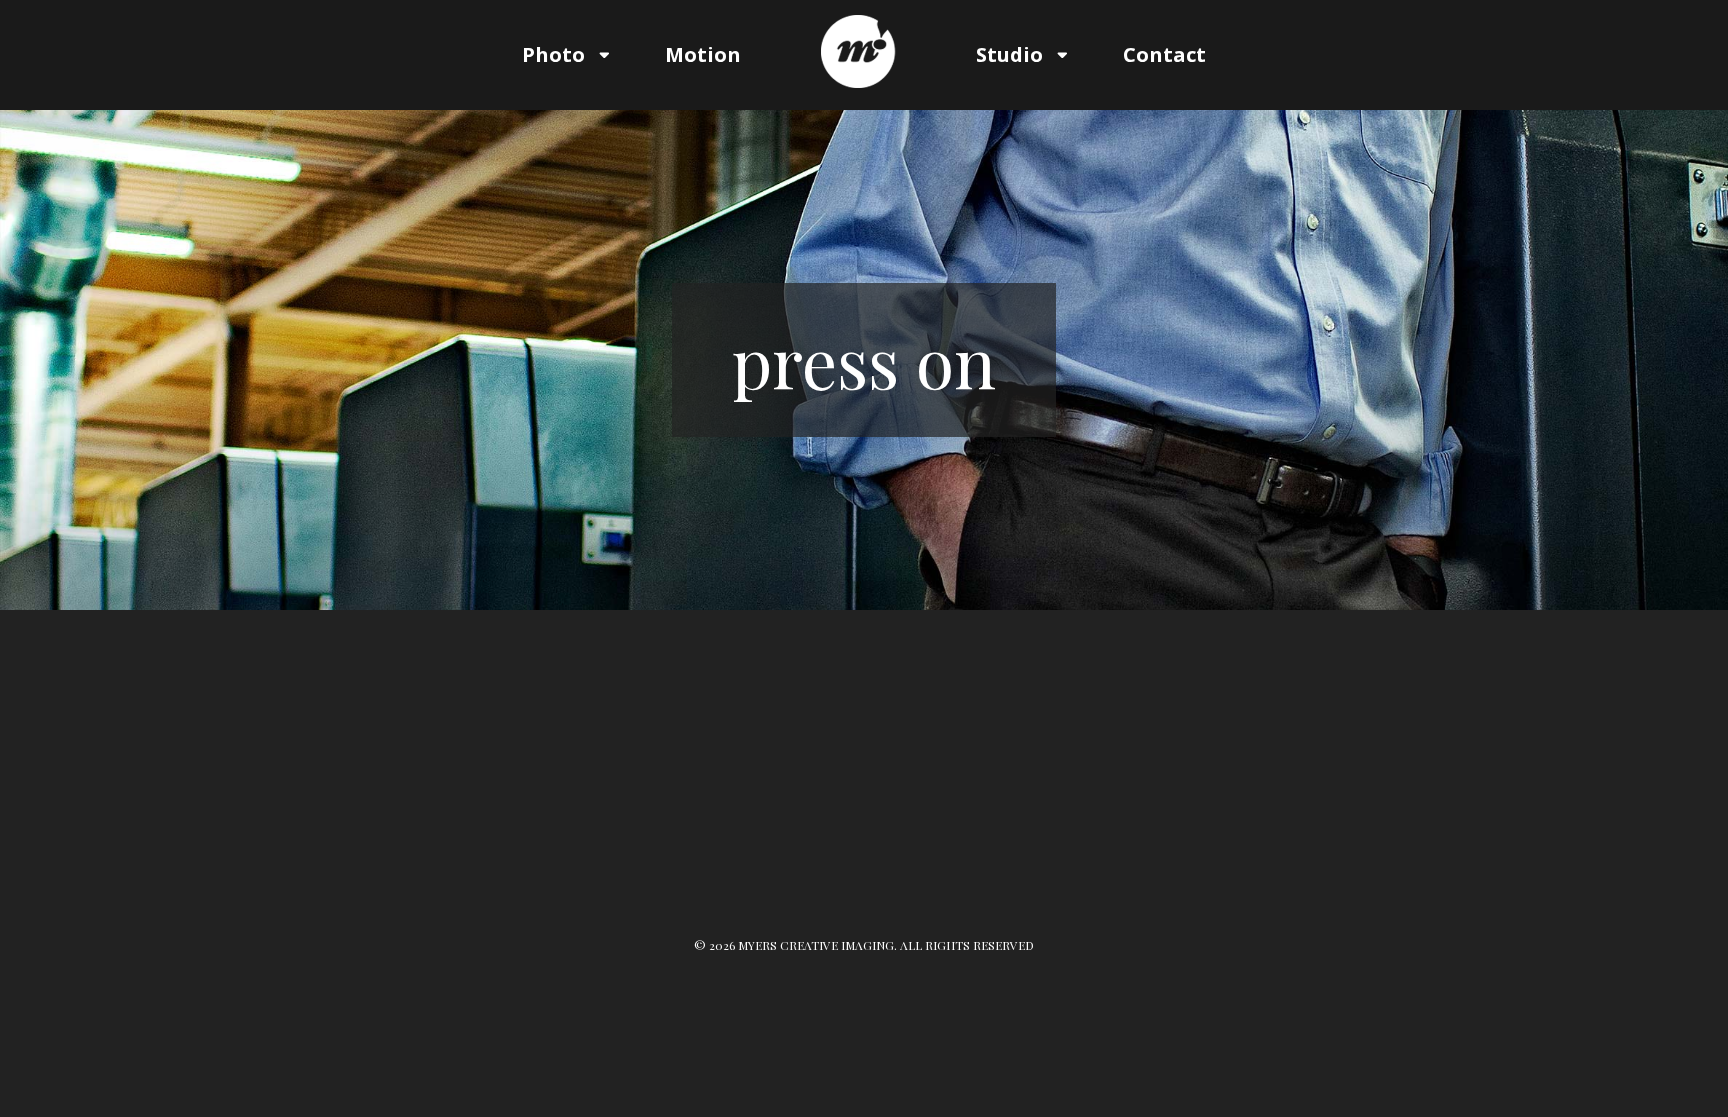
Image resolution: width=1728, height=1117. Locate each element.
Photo (553, 54)
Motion (703, 54)
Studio (1009, 54)
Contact (1164, 54)
